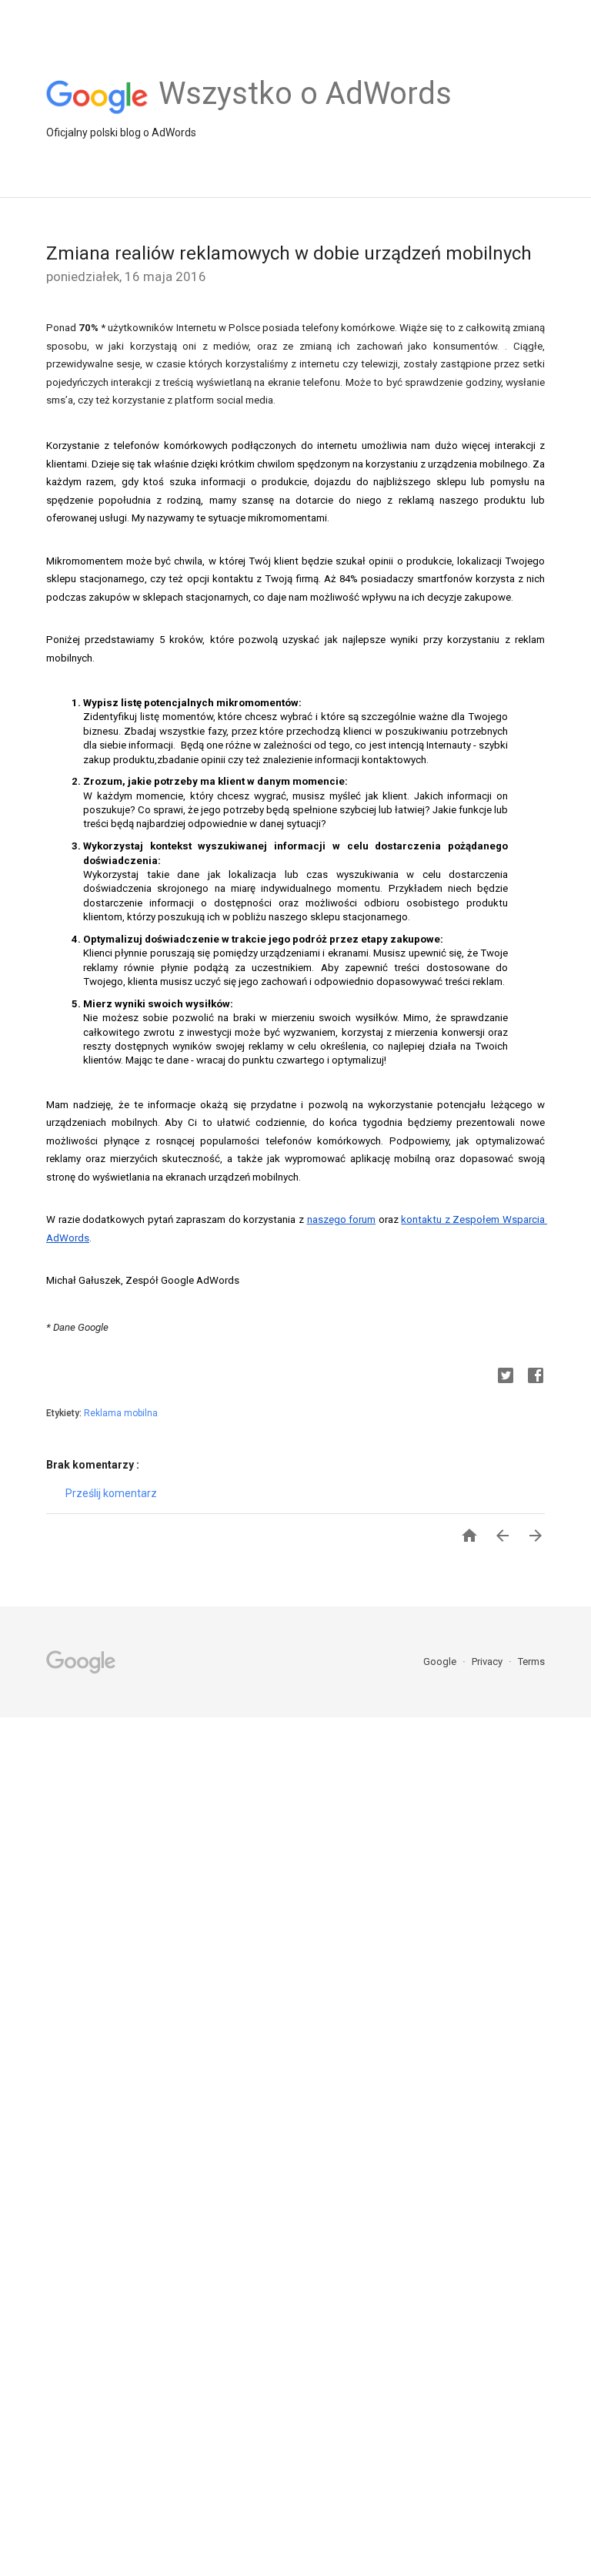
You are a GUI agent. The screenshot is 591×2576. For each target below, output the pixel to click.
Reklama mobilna (121, 1413)
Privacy (488, 1662)
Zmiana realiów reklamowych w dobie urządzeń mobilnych (289, 253)
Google (441, 1662)
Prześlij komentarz (111, 1493)
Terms (531, 1662)
